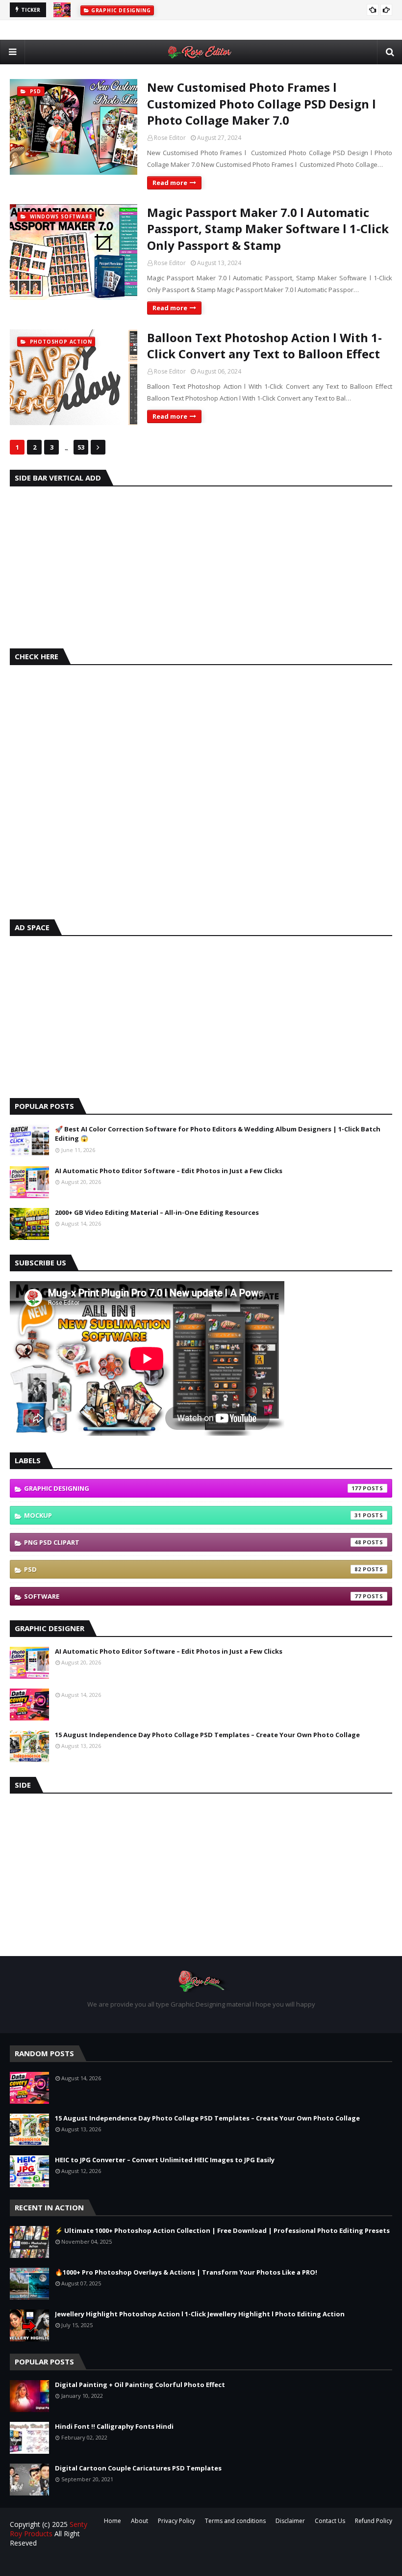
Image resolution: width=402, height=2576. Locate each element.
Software (193, 1596)
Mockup (193, 1515)
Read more (170, 183)
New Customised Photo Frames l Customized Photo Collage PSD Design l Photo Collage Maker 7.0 (262, 104)
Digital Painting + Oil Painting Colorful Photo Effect (140, 2385)
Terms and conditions (235, 2521)
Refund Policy (374, 2521)
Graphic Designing (193, 1488)
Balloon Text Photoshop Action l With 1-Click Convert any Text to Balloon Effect (264, 346)
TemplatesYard (84, 2563)
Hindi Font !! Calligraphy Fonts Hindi (114, 2426)
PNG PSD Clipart (193, 1542)
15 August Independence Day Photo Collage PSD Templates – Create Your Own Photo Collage (207, 1735)
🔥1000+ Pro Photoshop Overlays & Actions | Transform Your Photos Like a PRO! (186, 2272)
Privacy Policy (176, 2521)
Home (113, 2521)
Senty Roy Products (49, 2529)
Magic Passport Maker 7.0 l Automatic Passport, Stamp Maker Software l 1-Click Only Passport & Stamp (268, 229)
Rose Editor (170, 138)
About (139, 2521)
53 (81, 447)
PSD (193, 1569)
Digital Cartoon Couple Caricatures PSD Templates (138, 2468)
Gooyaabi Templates (182, 2563)
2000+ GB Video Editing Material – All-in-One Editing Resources (157, 1212)
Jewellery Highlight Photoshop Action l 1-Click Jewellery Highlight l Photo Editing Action (200, 2314)
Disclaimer (290, 2521)
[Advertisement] (201, 565)
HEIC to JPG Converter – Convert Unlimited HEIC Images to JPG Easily (165, 2160)
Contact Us (330, 2521)
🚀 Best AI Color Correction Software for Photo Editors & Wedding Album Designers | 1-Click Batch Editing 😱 (218, 1134)
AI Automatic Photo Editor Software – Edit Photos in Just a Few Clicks (169, 1171)
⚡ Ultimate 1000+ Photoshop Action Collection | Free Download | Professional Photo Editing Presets (222, 2230)
